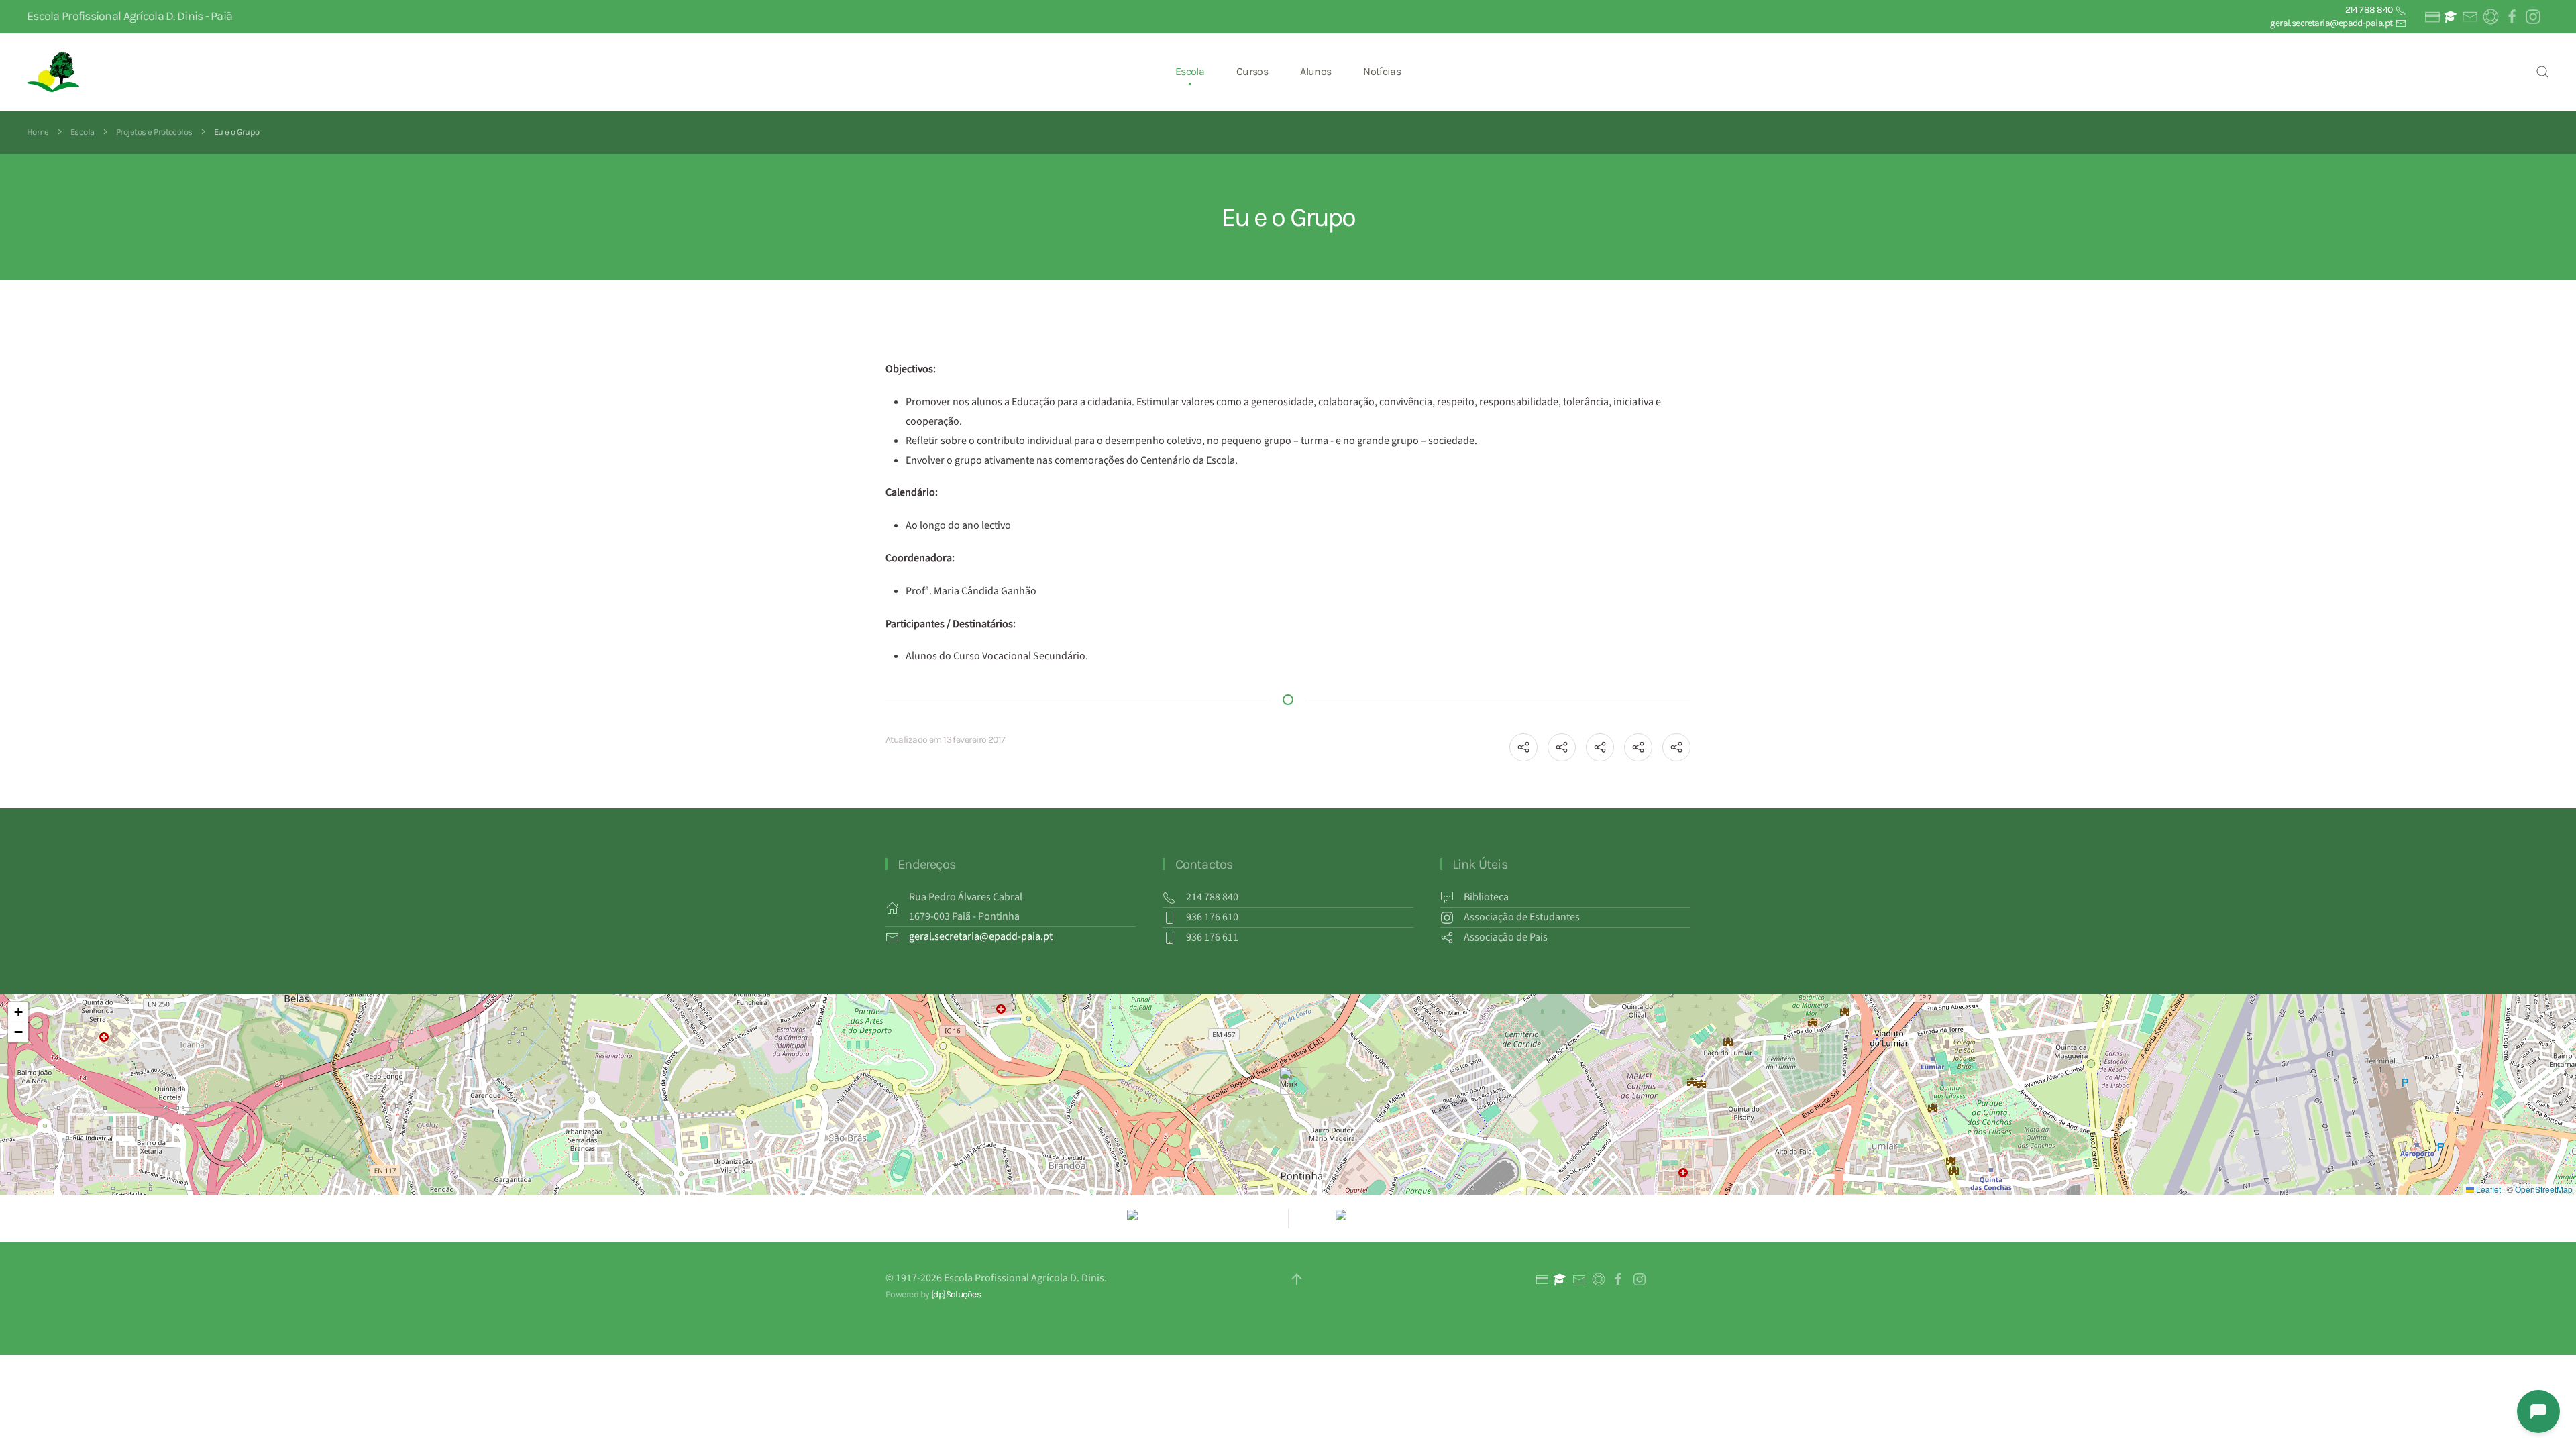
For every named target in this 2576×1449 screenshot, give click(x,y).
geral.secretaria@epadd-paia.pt (2332, 23)
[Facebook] (2511, 17)
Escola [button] (1190, 71)
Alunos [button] (1316, 71)
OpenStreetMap (2544, 1189)
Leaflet (2487, 1189)
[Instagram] (2532, 17)
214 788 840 (2370, 10)
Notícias (1382, 71)
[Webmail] (2469, 17)
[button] (2542, 72)
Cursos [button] (1252, 71)
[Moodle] (2451, 17)
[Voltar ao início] (55, 72)
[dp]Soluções (956, 1294)
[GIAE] (2431, 17)
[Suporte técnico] (2490, 17)
